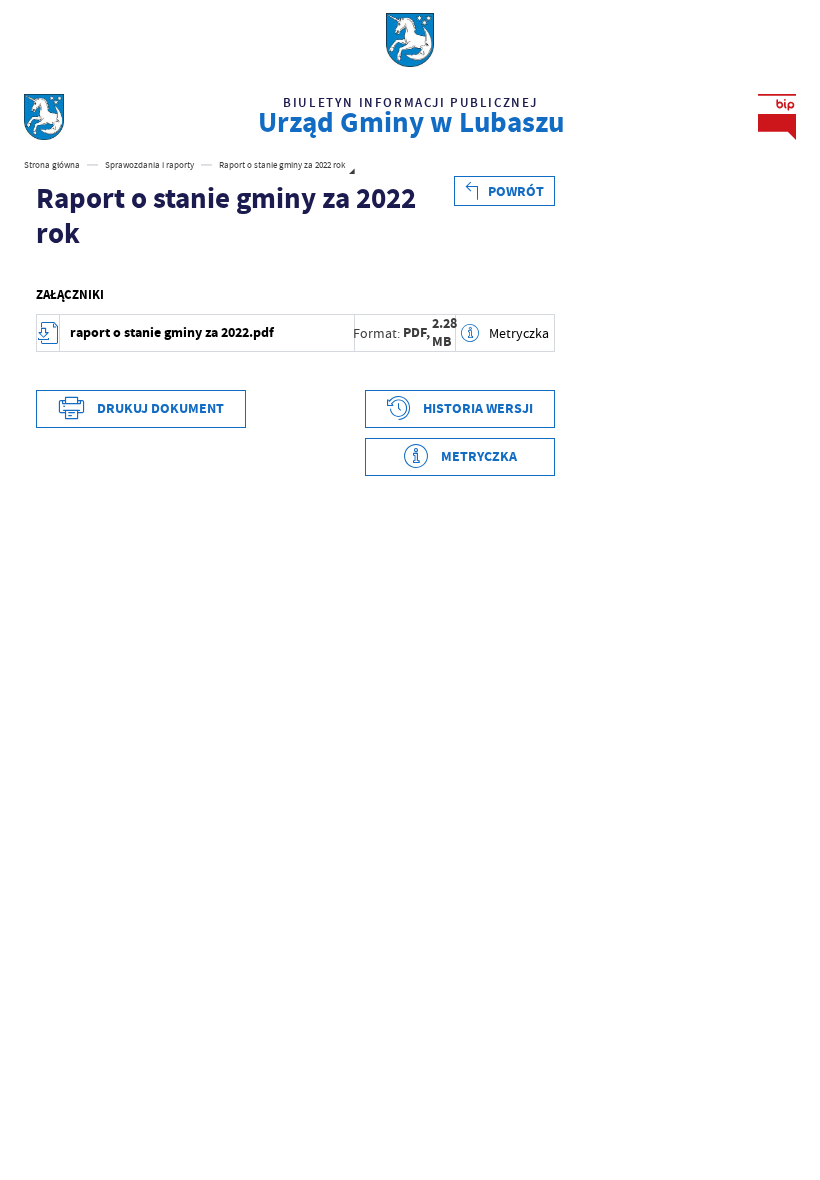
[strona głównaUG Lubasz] (44, 117)
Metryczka (518, 333)
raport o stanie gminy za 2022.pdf (172, 332)
